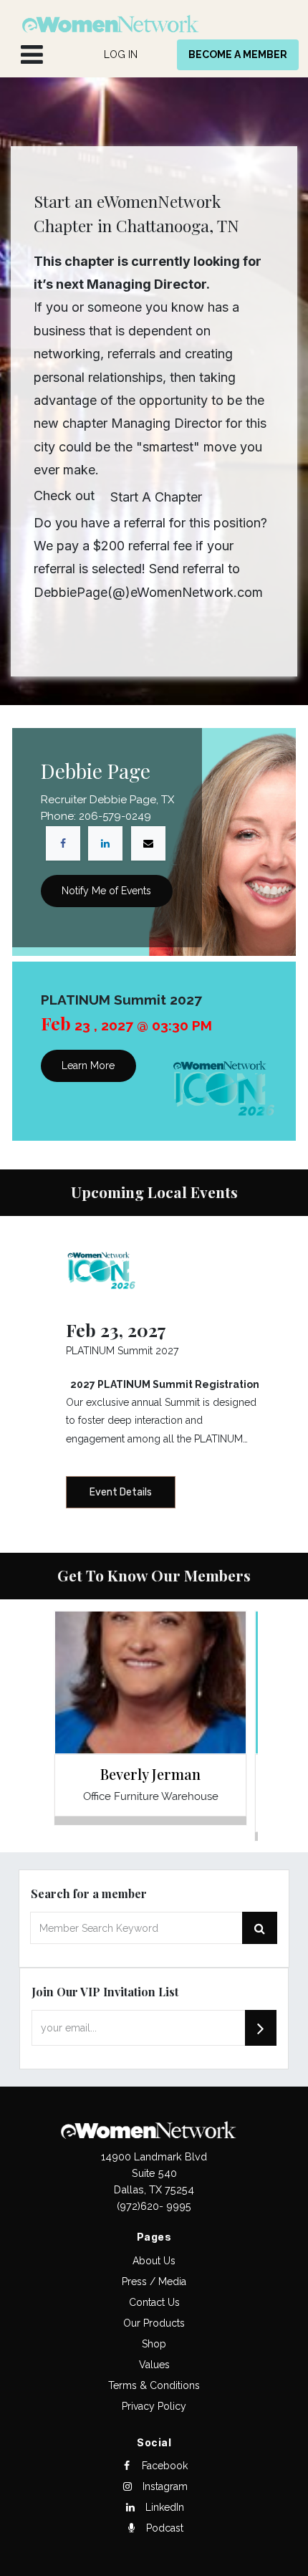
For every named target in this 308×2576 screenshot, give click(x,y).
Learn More (88, 1066)
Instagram (164, 2486)
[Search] (261, 2028)
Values (154, 2365)
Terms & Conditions (154, 2385)
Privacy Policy (154, 2406)
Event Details (121, 1492)
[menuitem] (121, 55)
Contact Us (154, 2302)
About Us (154, 2261)
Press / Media (154, 2281)
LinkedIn (163, 2507)
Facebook (163, 2466)
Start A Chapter (156, 497)
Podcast (163, 2528)
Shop (154, 2344)
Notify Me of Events (106, 891)
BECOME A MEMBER (238, 54)
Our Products (154, 2323)
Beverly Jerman (150, 1774)
